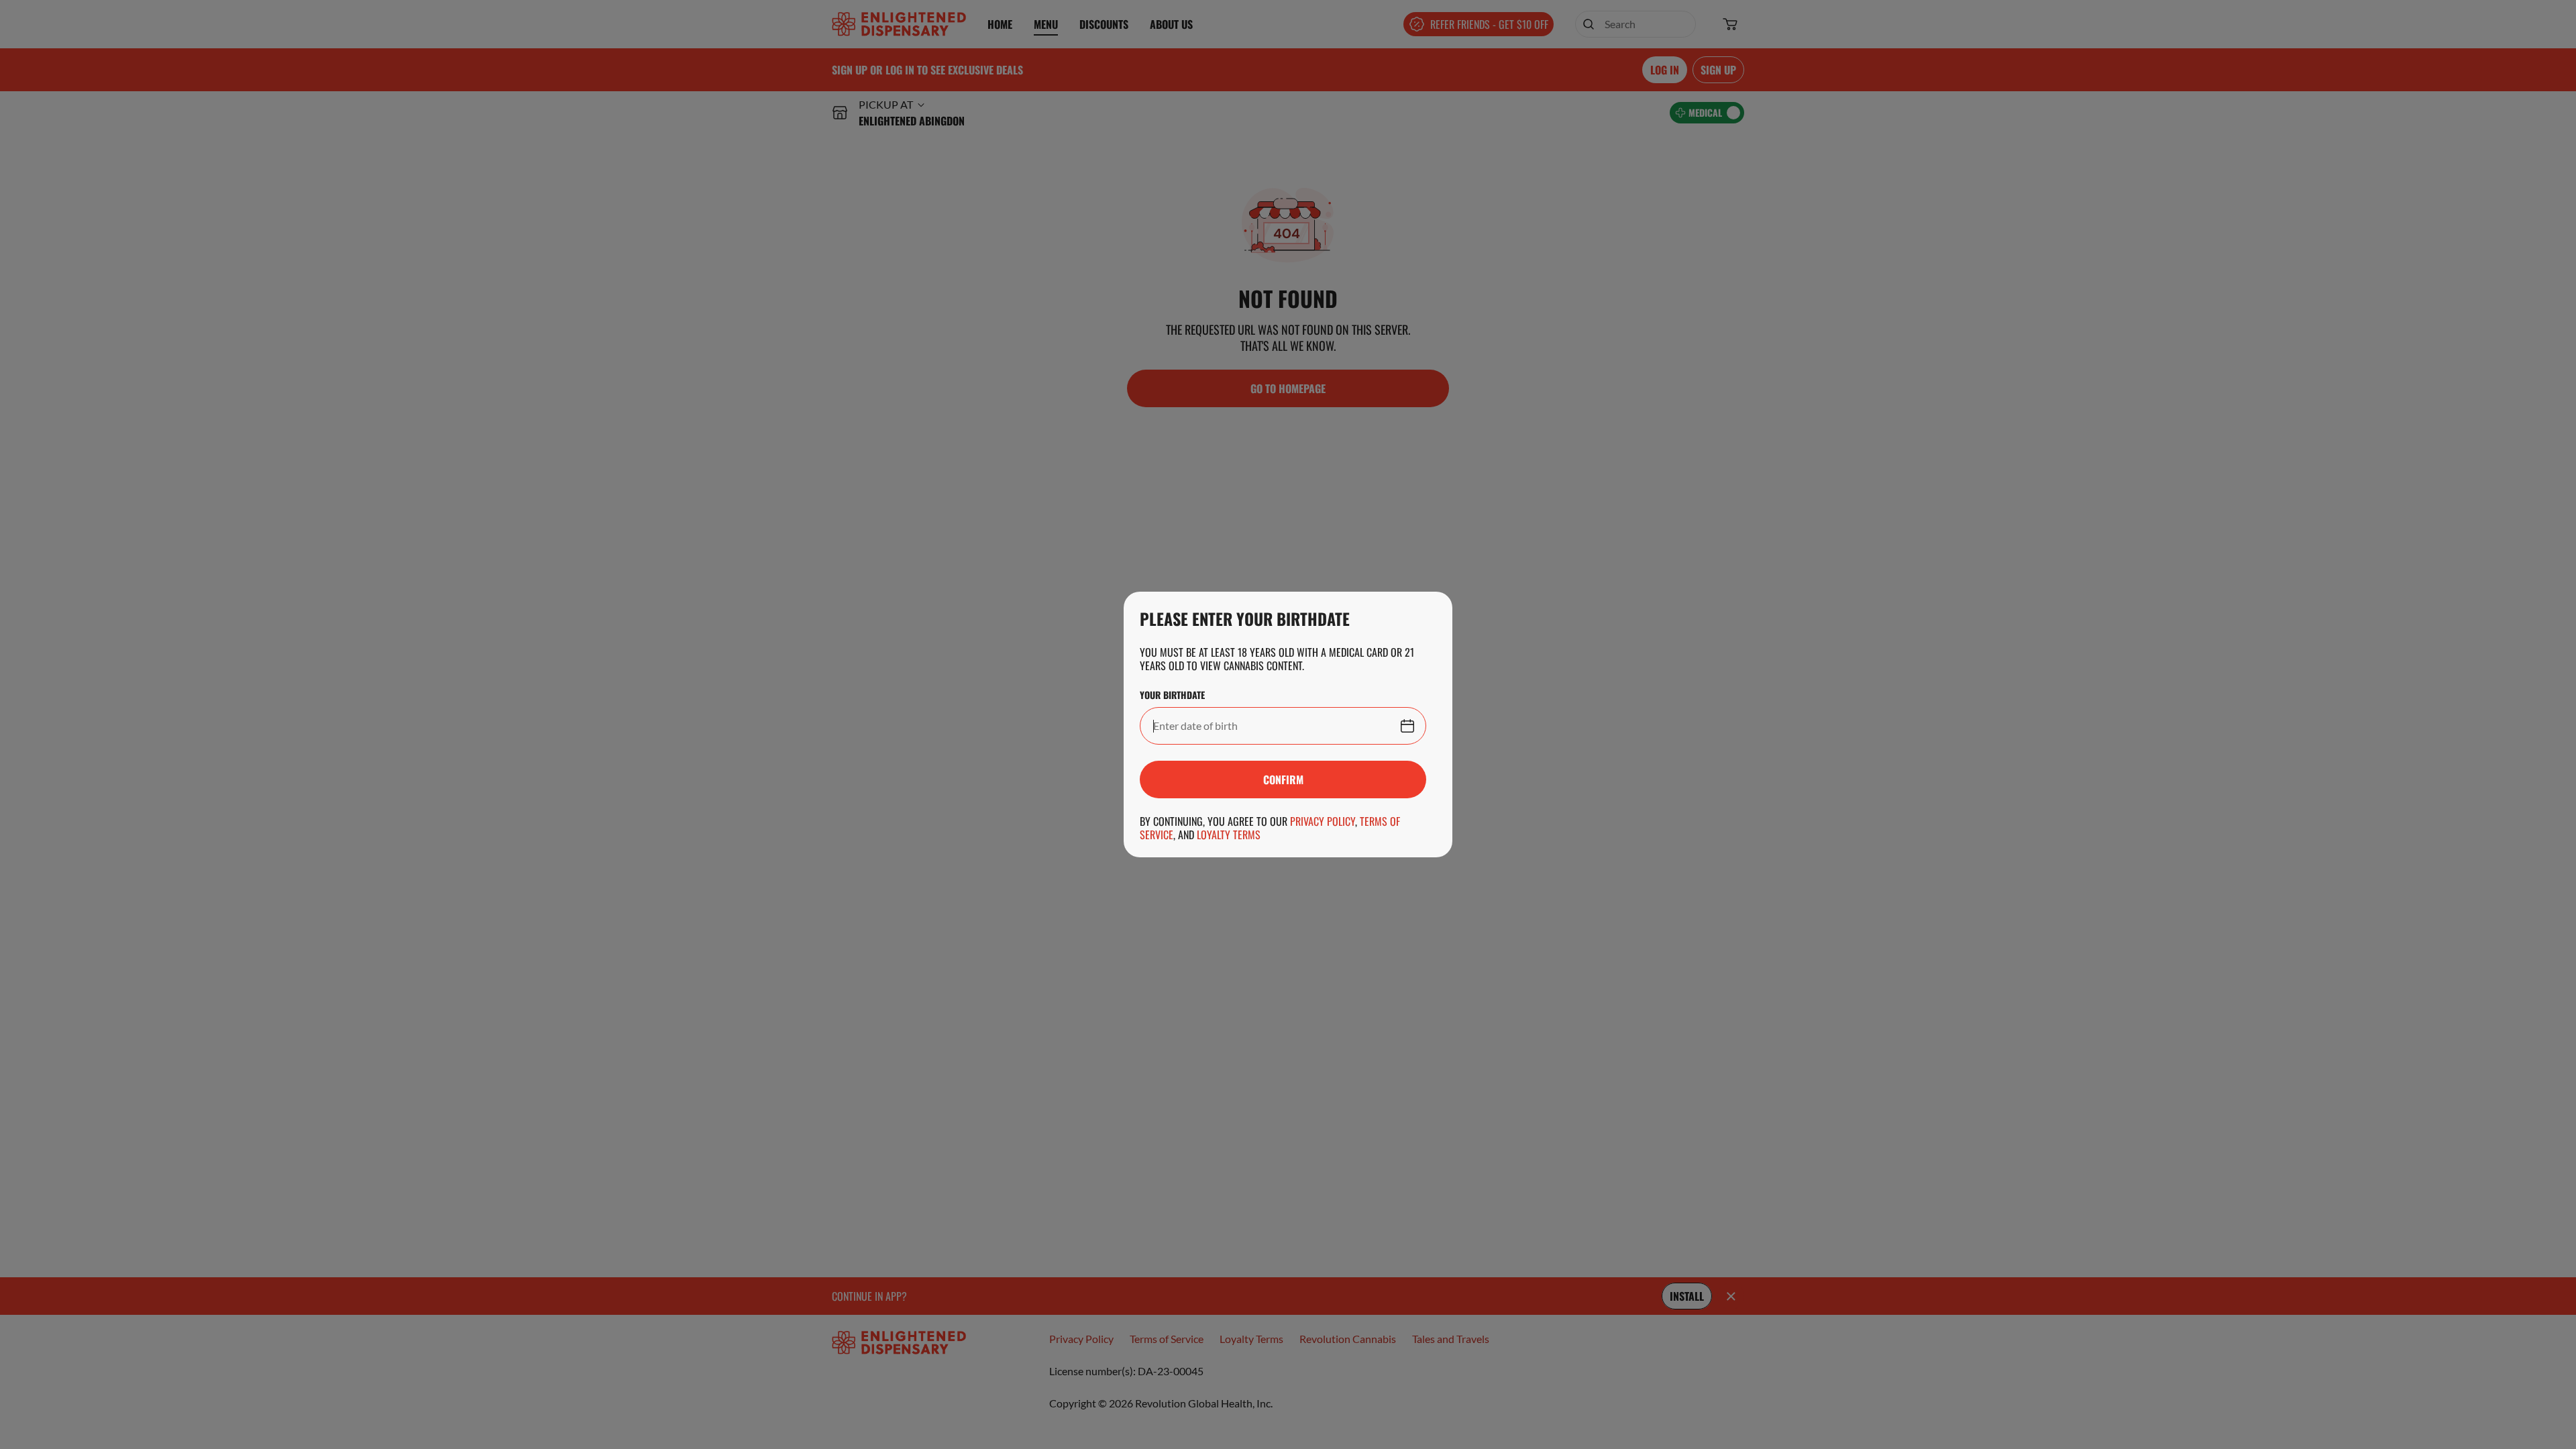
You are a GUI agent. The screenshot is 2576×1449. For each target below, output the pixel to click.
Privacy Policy (1323, 821)
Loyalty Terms (1229, 835)
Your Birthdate (1172, 695)
